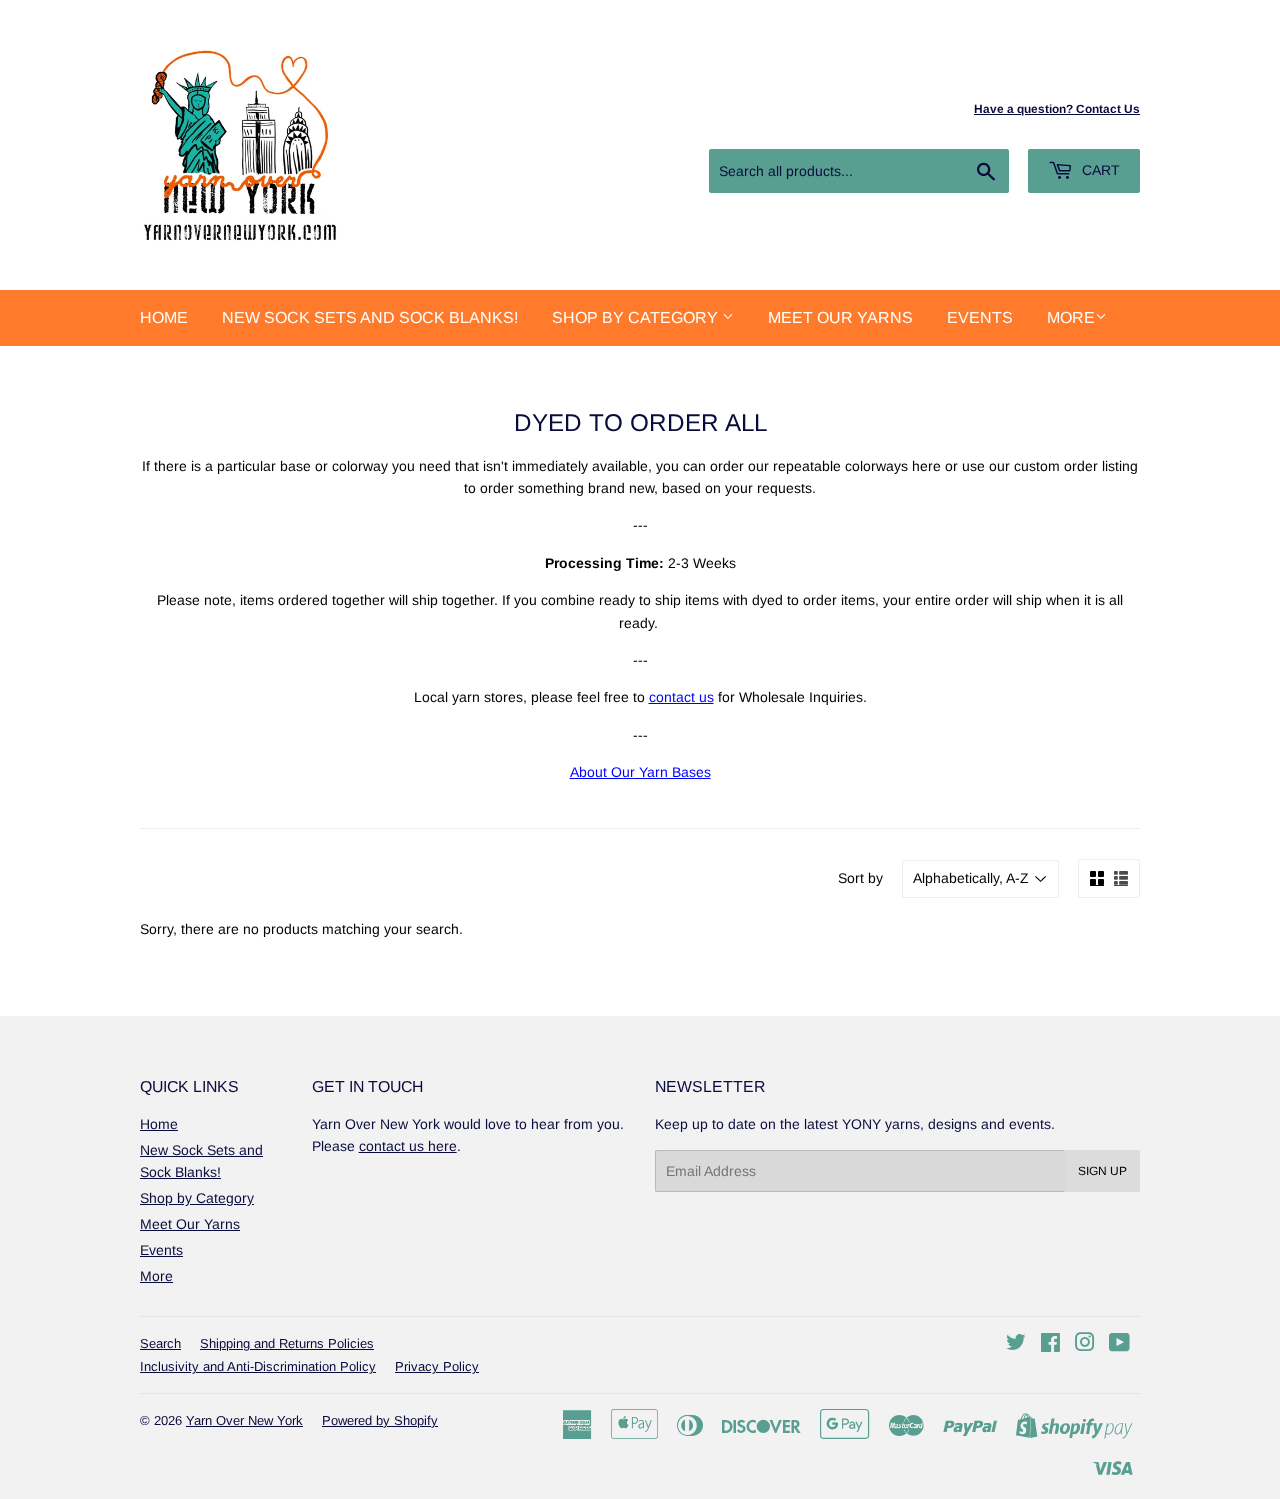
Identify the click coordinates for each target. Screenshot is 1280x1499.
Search (160, 1343)
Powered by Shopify (380, 1420)
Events (980, 317)
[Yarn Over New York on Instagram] (1085, 1345)
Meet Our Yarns (840, 317)
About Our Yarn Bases (640, 772)
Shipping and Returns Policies (287, 1343)
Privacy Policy (437, 1366)
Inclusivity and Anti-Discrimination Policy (258, 1366)
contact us (681, 697)
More (1071, 317)
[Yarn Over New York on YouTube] (1119, 1345)
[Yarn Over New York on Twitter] (1016, 1345)
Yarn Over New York (244, 1420)
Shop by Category (637, 317)
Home (164, 317)
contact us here (408, 1146)
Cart (1099, 170)
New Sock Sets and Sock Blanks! (370, 317)
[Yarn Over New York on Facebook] (1050, 1345)
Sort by (860, 878)
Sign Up (1102, 1171)
